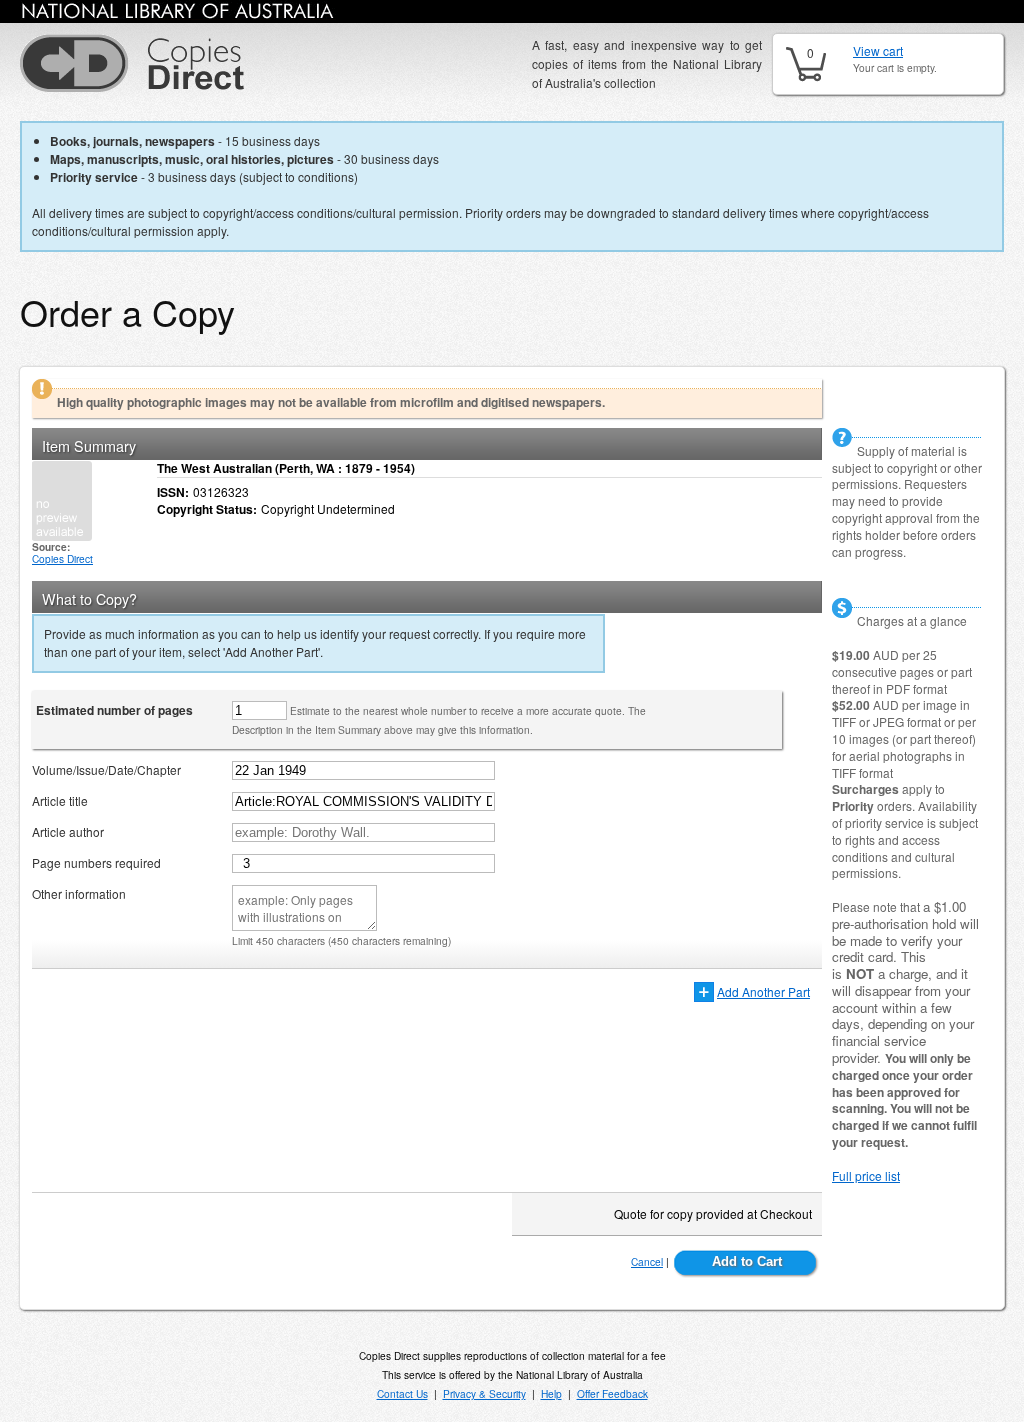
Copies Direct (62, 558)
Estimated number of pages (114, 710)
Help (551, 1393)
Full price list (866, 1175)
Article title (60, 800)
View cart (878, 50)
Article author (68, 831)
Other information (79, 893)
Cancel (647, 1261)
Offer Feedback (612, 1393)
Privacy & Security (484, 1393)
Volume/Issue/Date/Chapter (106, 769)
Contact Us (402, 1393)
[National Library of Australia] (178, 14)
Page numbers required (96, 862)
